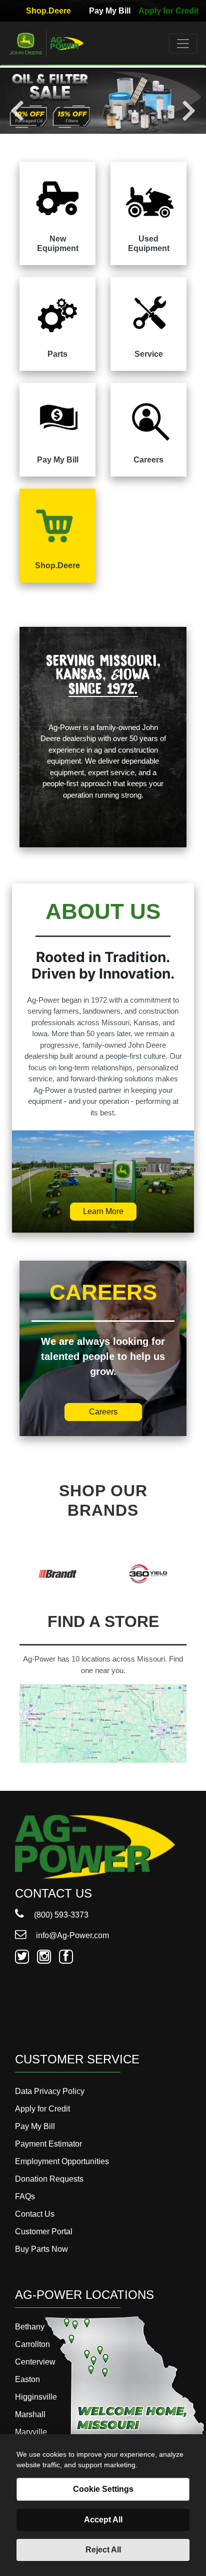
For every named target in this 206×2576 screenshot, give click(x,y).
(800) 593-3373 (60, 1915)
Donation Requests (49, 2179)
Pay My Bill (110, 11)
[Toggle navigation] (183, 44)
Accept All (103, 2520)
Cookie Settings (103, 2489)
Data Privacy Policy (50, 2091)
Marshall (30, 2414)
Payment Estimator (48, 2144)
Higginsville (36, 2397)
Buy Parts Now (41, 2249)
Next (189, 110)
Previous (17, 110)
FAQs (25, 2196)
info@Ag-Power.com (71, 1935)
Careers (103, 1412)
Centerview (35, 2362)
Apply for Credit (168, 11)
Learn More (103, 1211)
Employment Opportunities (62, 2161)
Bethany (30, 2327)
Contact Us (35, 2214)
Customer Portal (44, 2232)
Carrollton (32, 2344)
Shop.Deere (48, 11)
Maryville (31, 2432)
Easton (27, 2379)
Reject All (103, 2550)
